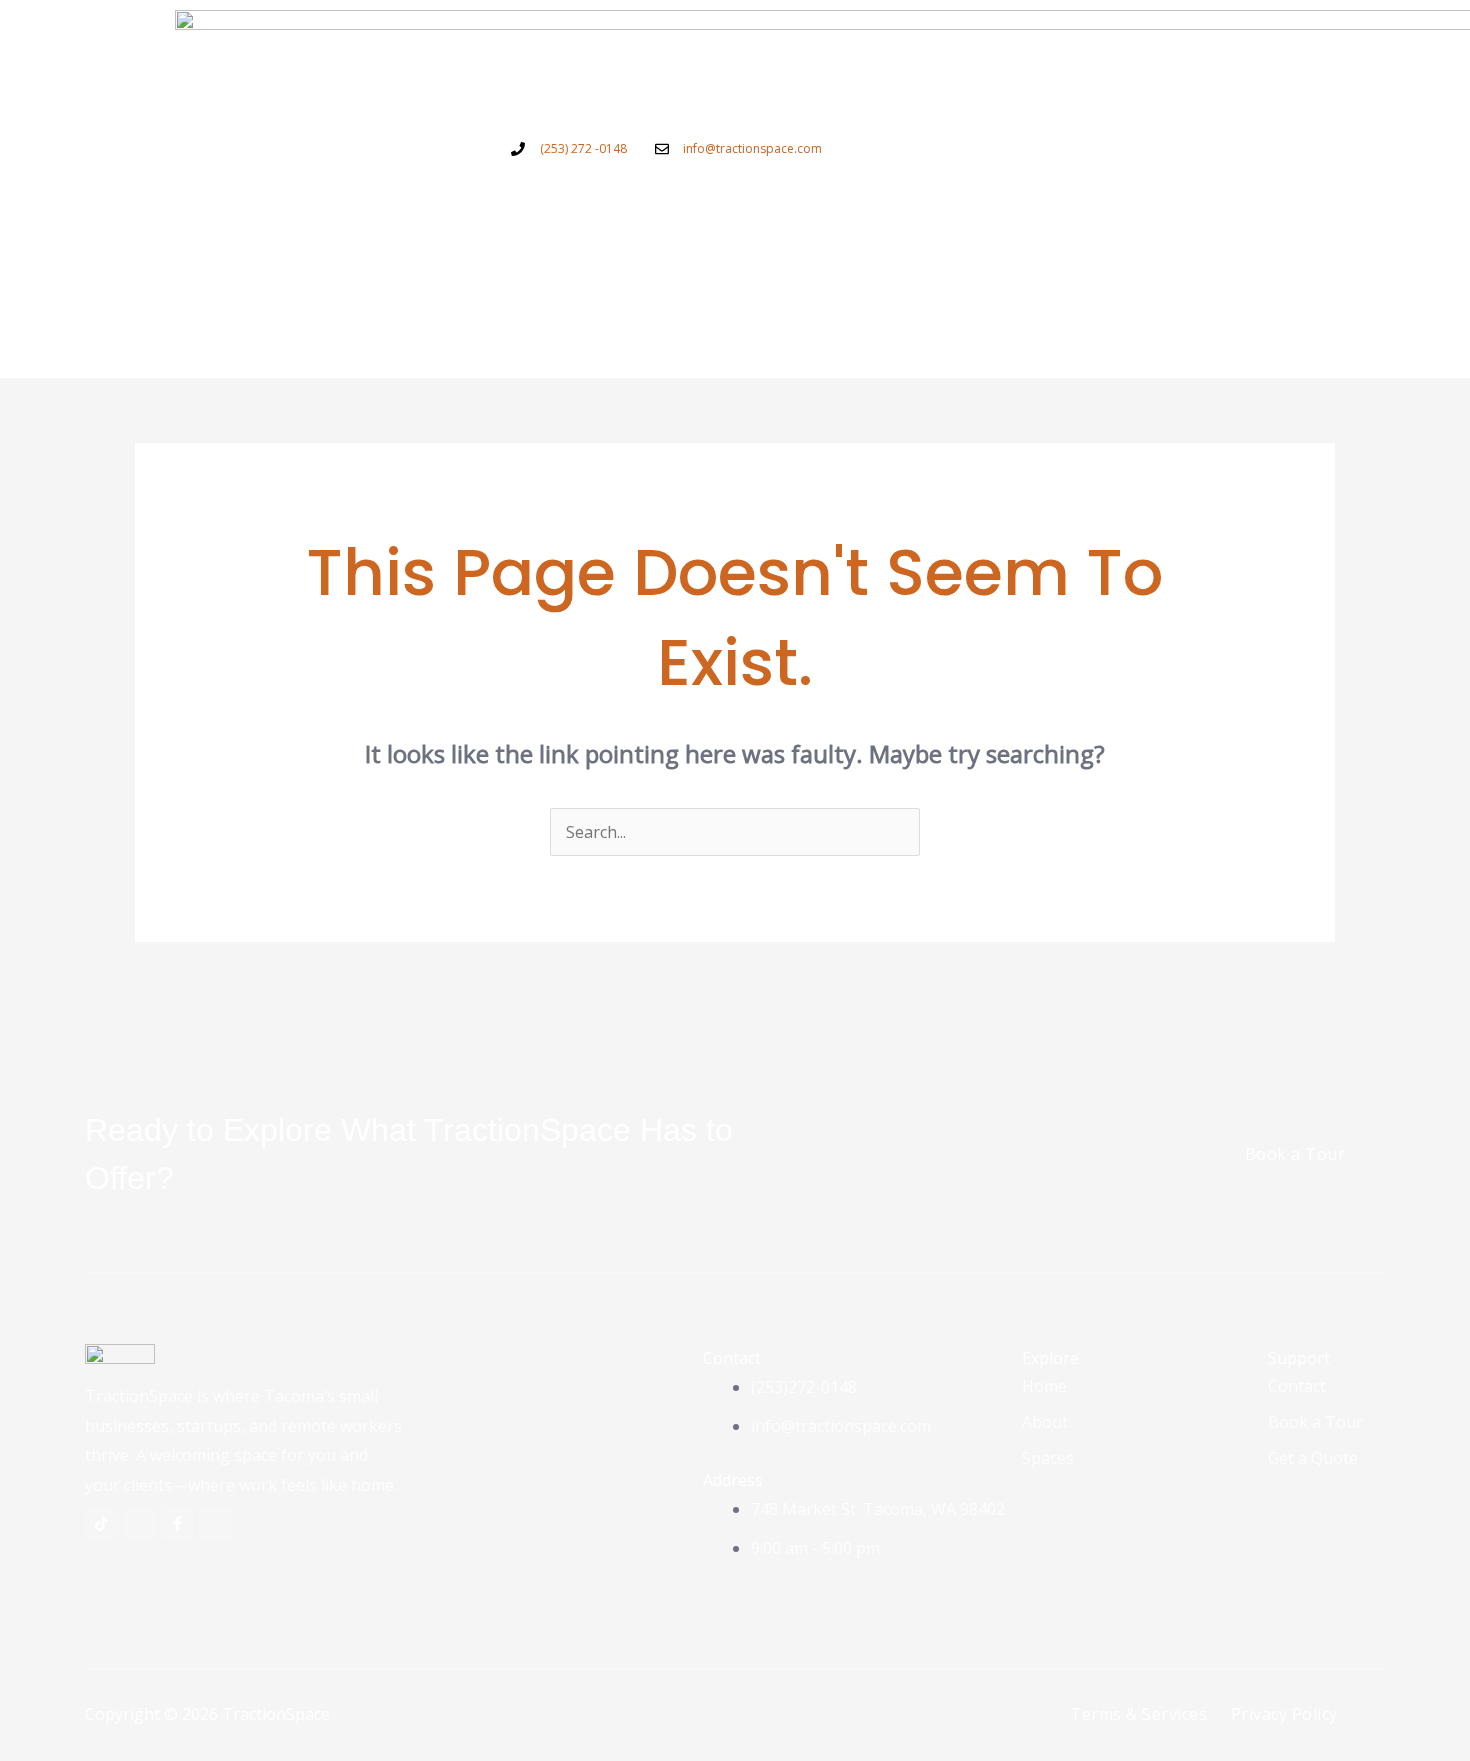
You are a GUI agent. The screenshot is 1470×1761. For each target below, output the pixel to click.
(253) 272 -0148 (583, 148)
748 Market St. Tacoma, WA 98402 (878, 1509)
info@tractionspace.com (752, 148)
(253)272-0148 (804, 1387)
